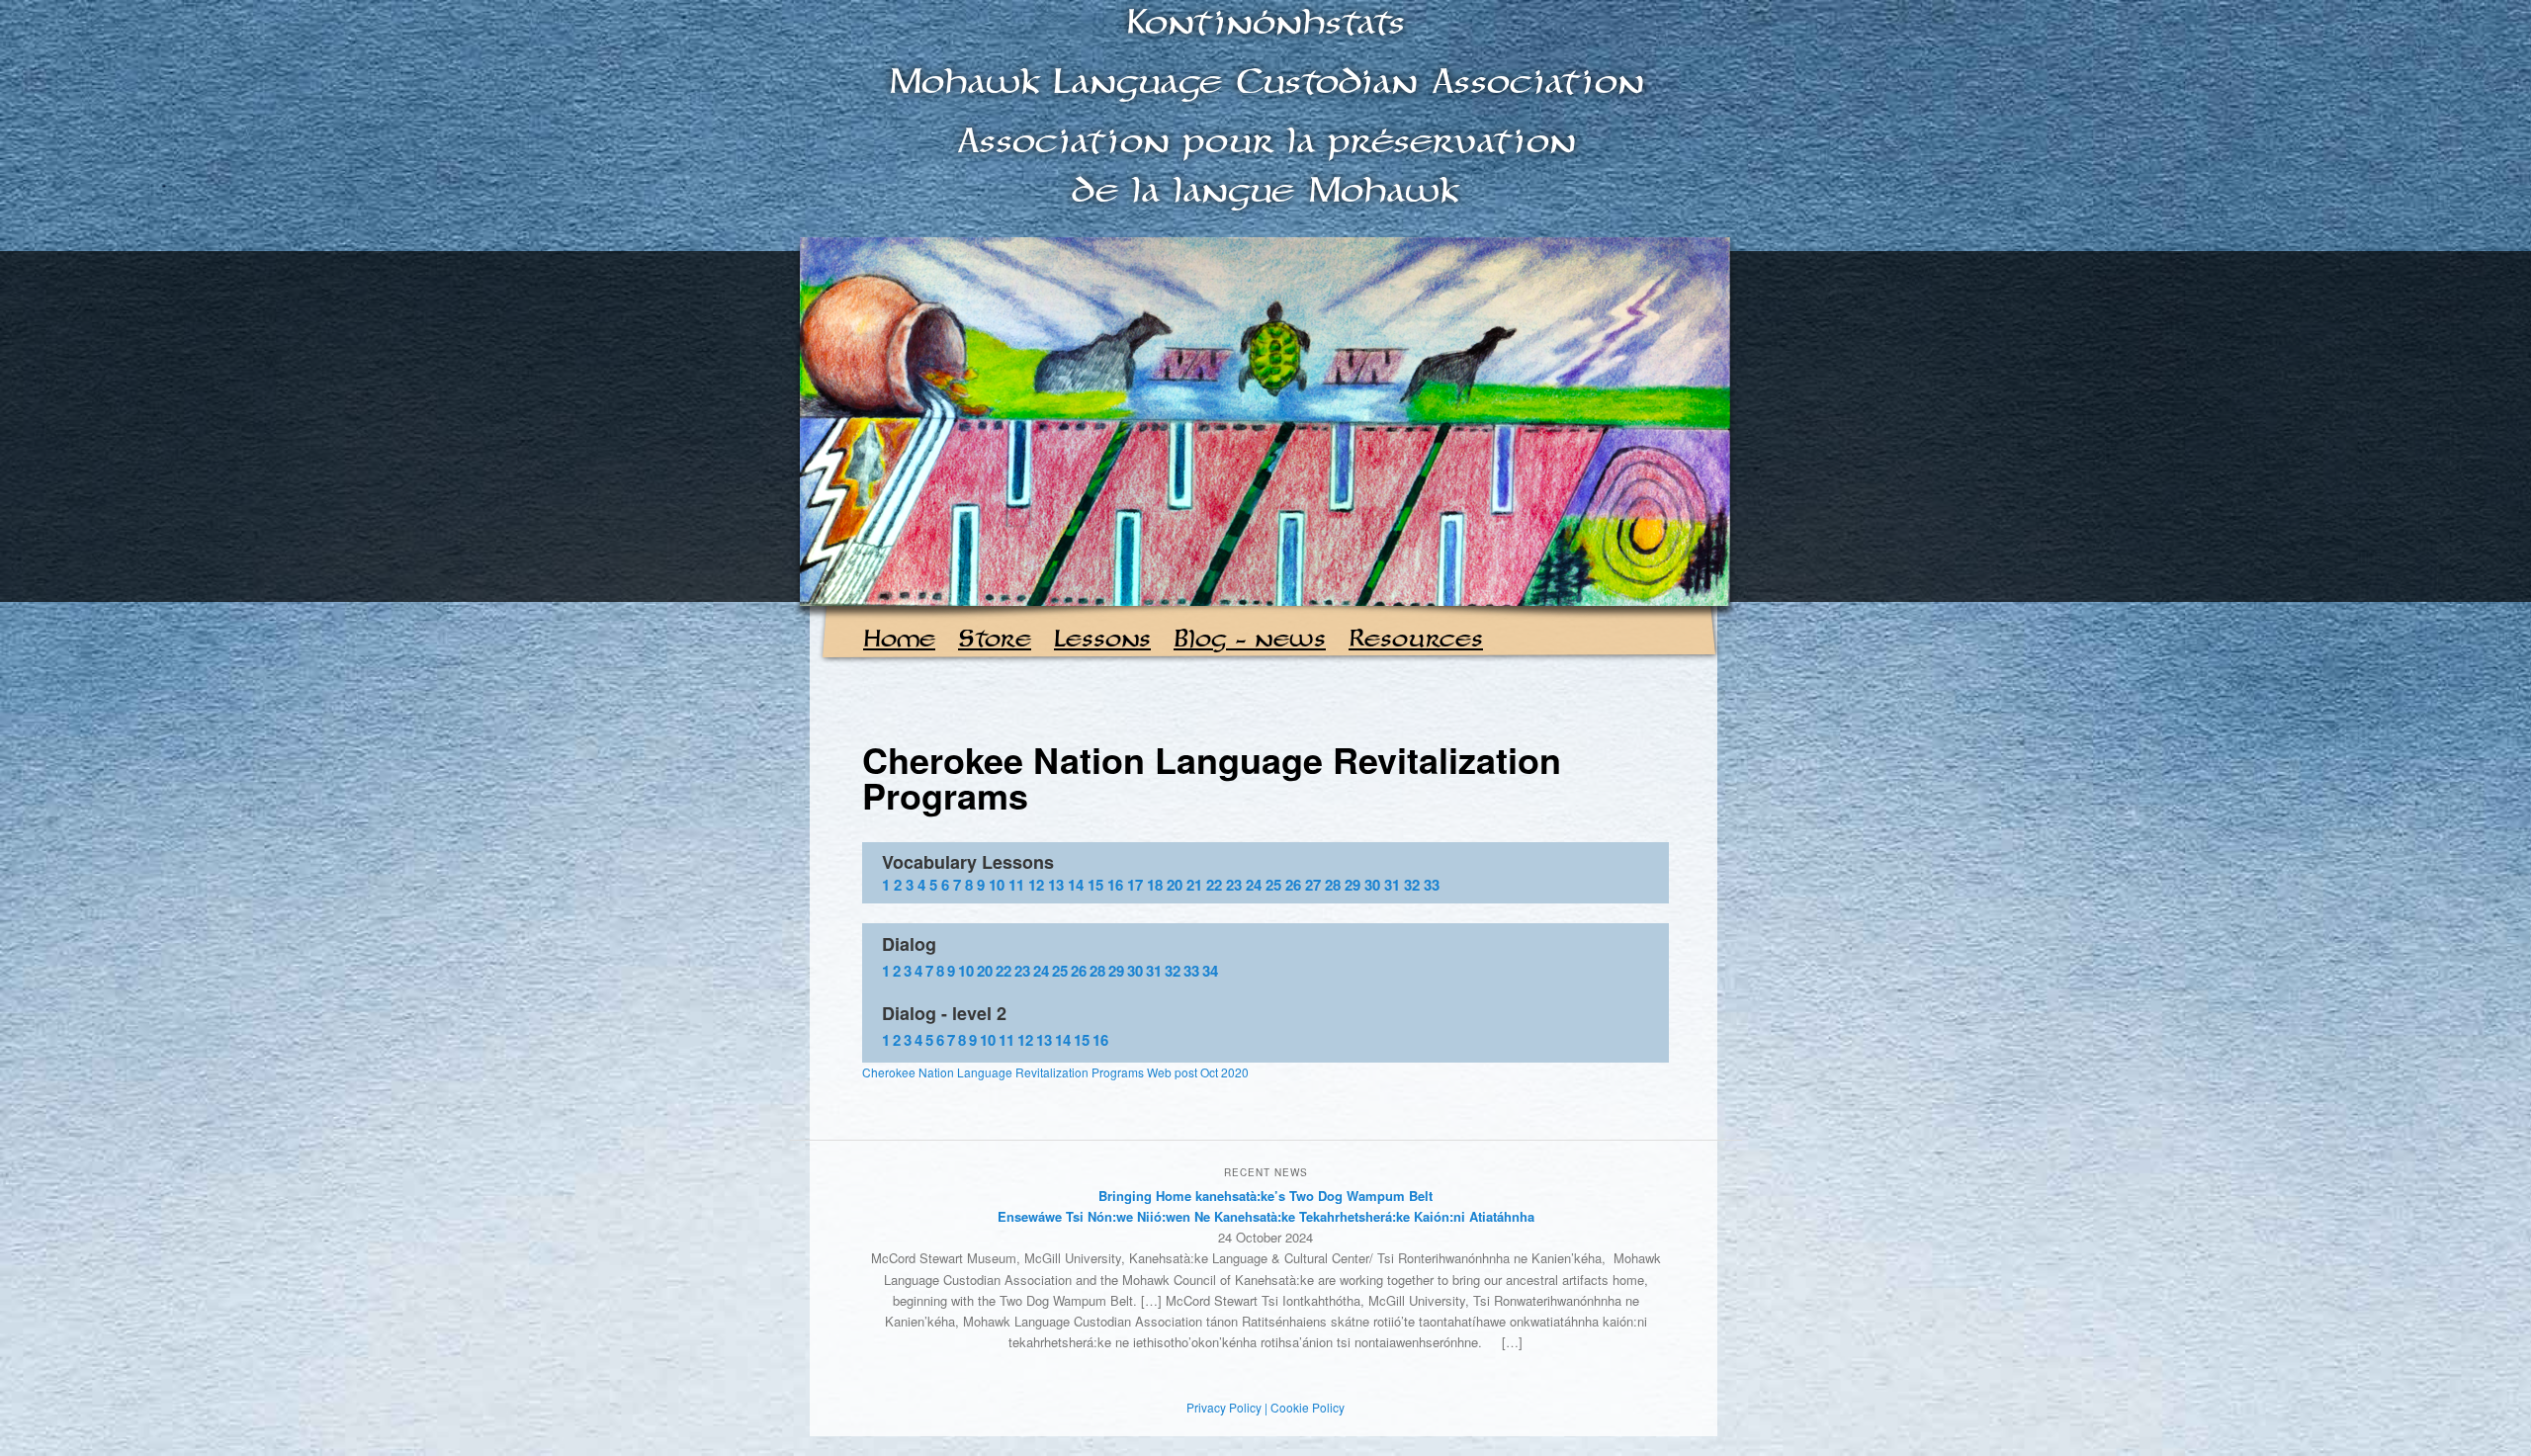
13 (1056, 885)
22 (1214, 885)
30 (1372, 885)
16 (1115, 885)
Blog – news (1250, 640)
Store (995, 640)
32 (1412, 885)
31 (1392, 885)
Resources (1416, 640)
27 (1313, 885)
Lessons (1102, 640)
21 (1194, 885)
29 (1353, 885)
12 (1036, 885)
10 (997, 885)
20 (1175, 885)
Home (899, 640)
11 (1016, 885)
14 (1076, 885)
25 (1273, 885)
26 (1293, 885)
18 (1155, 885)
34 (1210, 971)
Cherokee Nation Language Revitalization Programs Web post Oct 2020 (1055, 1072)
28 (1333, 885)
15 (1095, 885)
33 (1432, 885)
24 (1254, 885)
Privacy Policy (1224, 1407)
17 (1135, 885)
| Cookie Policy (1305, 1407)
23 (1234, 885)
